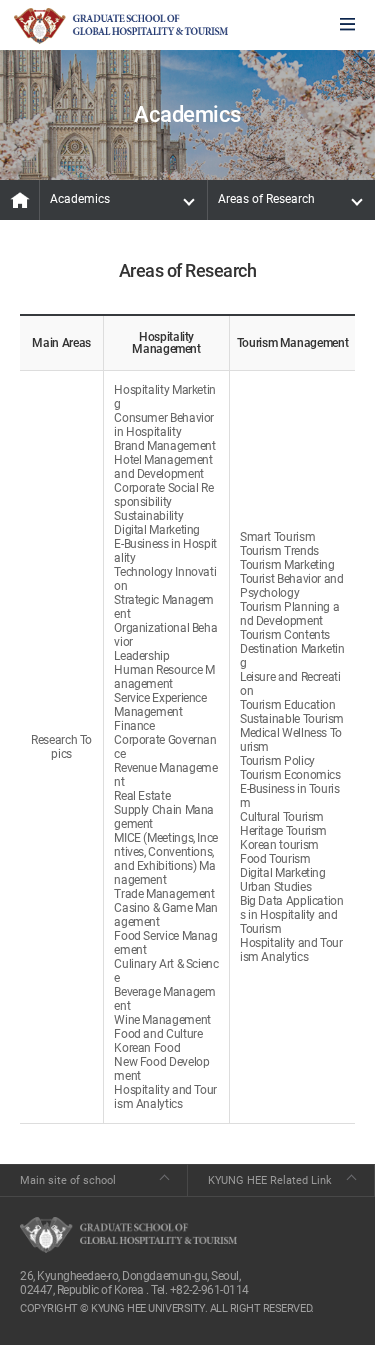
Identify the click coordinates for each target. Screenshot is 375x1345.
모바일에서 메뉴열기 (347, 25)
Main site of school (68, 1180)
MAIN (20, 200)
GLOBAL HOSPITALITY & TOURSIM (121, 26)
